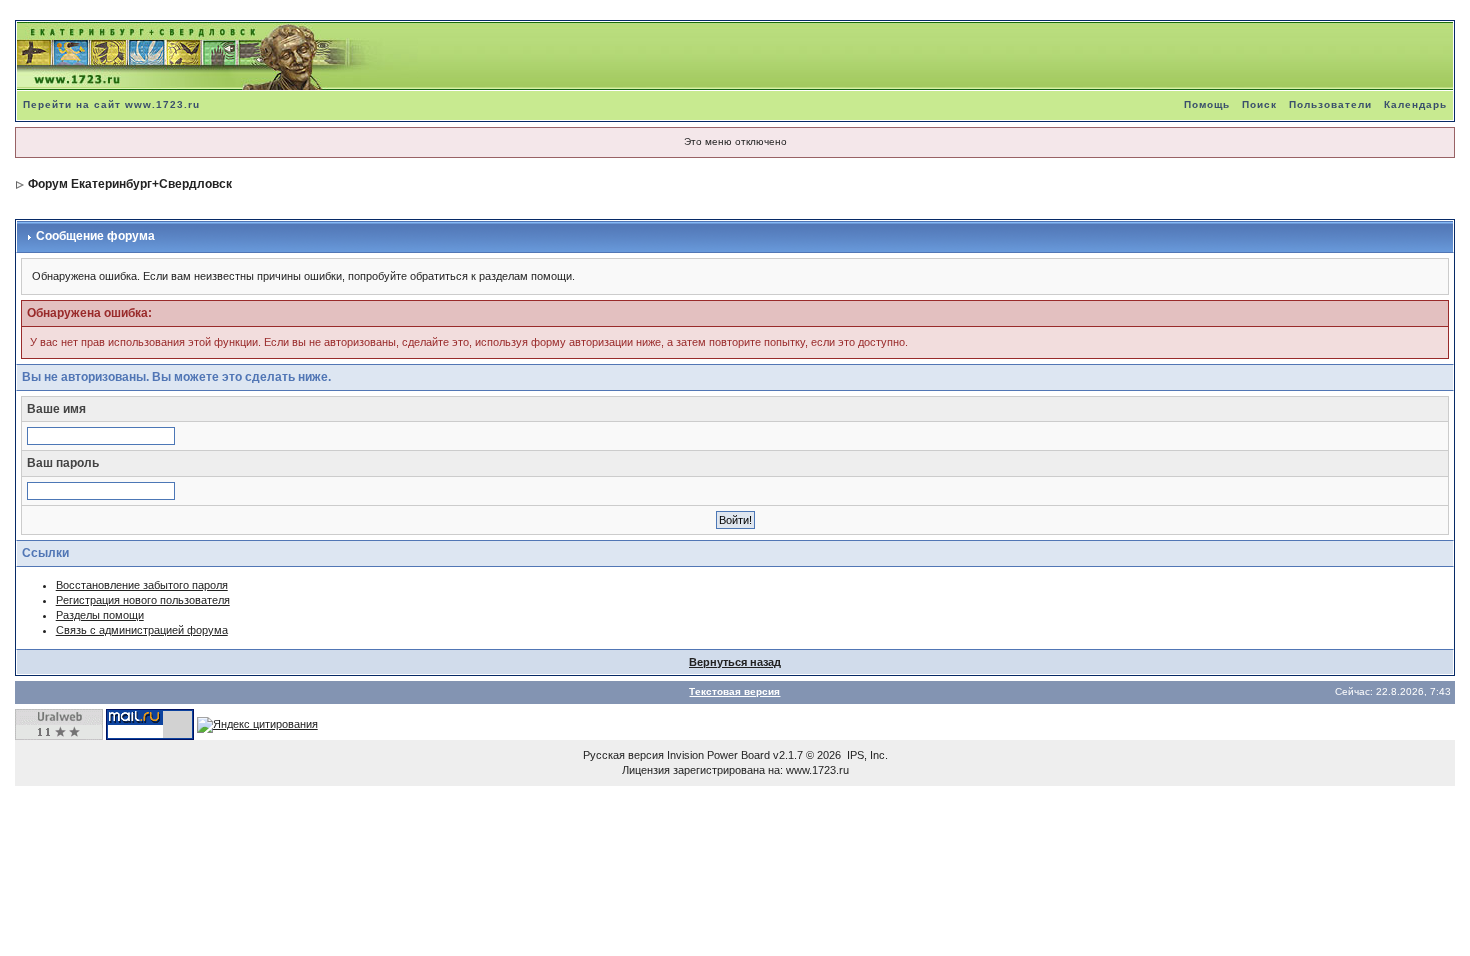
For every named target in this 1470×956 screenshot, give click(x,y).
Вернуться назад (735, 662)
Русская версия (623, 755)
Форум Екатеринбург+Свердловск (130, 184)
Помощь (1207, 104)
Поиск (1259, 104)
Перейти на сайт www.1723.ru (111, 104)
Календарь (1415, 104)
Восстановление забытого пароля (142, 585)
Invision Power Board (718, 755)
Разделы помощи (100, 615)
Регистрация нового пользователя (143, 600)
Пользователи (1330, 104)
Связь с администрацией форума (142, 630)
